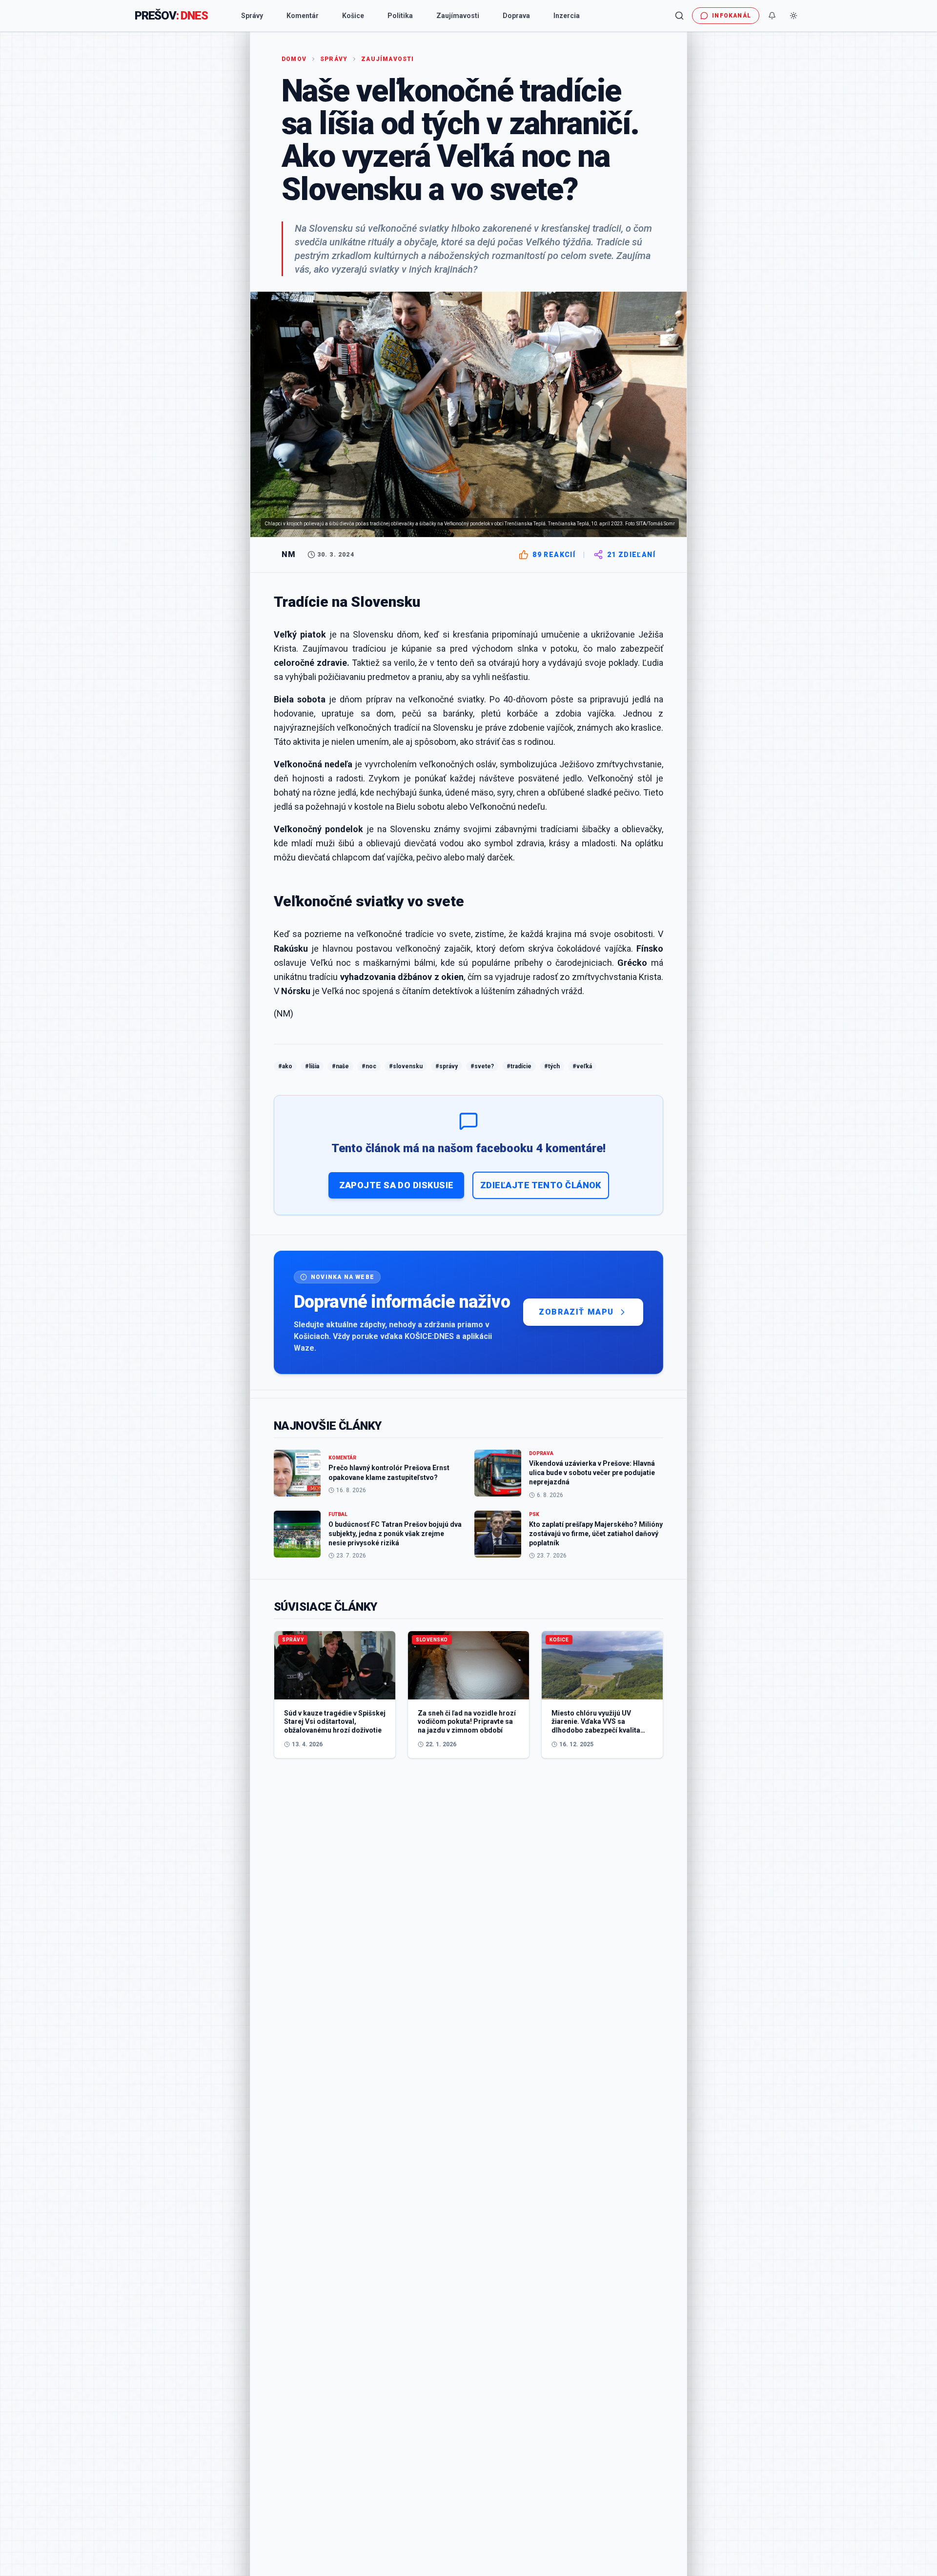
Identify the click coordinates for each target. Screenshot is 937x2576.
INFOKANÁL (732, 16)
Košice (353, 16)
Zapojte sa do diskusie (397, 1185)
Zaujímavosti (458, 16)
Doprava (516, 16)
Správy (252, 16)
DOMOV (294, 59)
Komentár (303, 16)
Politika (400, 16)
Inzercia (567, 16)
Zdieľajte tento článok (541, 1185)
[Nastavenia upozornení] (772, 16)
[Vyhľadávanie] (679, 16)
